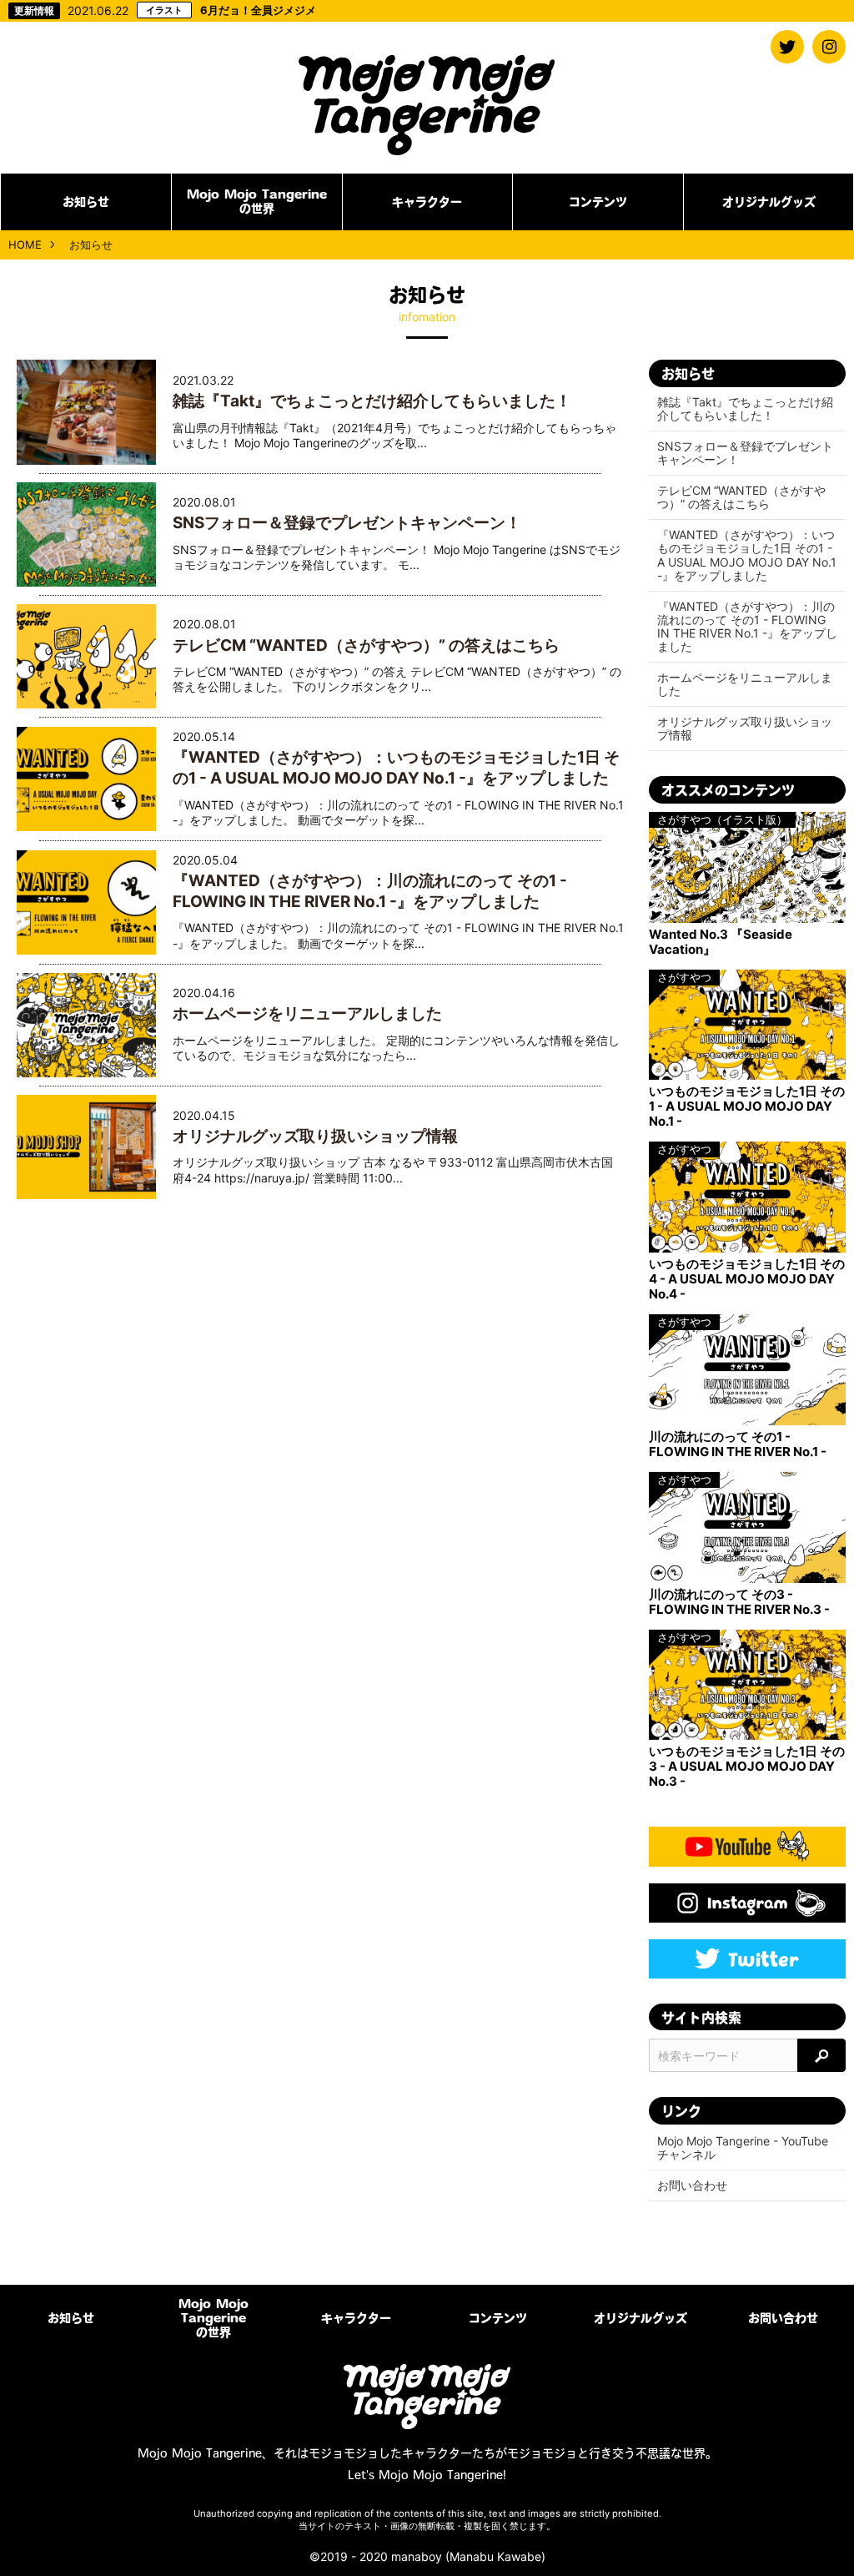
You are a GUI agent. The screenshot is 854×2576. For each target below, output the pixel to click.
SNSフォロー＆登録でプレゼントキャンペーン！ (347, 523)
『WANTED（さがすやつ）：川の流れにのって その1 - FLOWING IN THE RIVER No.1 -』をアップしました (370, 891)
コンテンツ (598, 202)
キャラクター (427, 202)
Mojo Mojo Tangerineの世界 (257, 202)
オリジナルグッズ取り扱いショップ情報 (315, 1136)
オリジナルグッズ (769, 202)
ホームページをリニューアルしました (307, 1013)
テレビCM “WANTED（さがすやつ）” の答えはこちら (366, 645)
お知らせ (86, 202)
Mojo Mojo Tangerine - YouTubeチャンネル (743, 2148)
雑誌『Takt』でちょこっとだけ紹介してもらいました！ (372, 401)
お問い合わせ (692, 2185)
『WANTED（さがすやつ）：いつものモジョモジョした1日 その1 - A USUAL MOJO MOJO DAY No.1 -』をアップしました (396, 768)
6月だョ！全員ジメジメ (231, 10)
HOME (25, 244)
